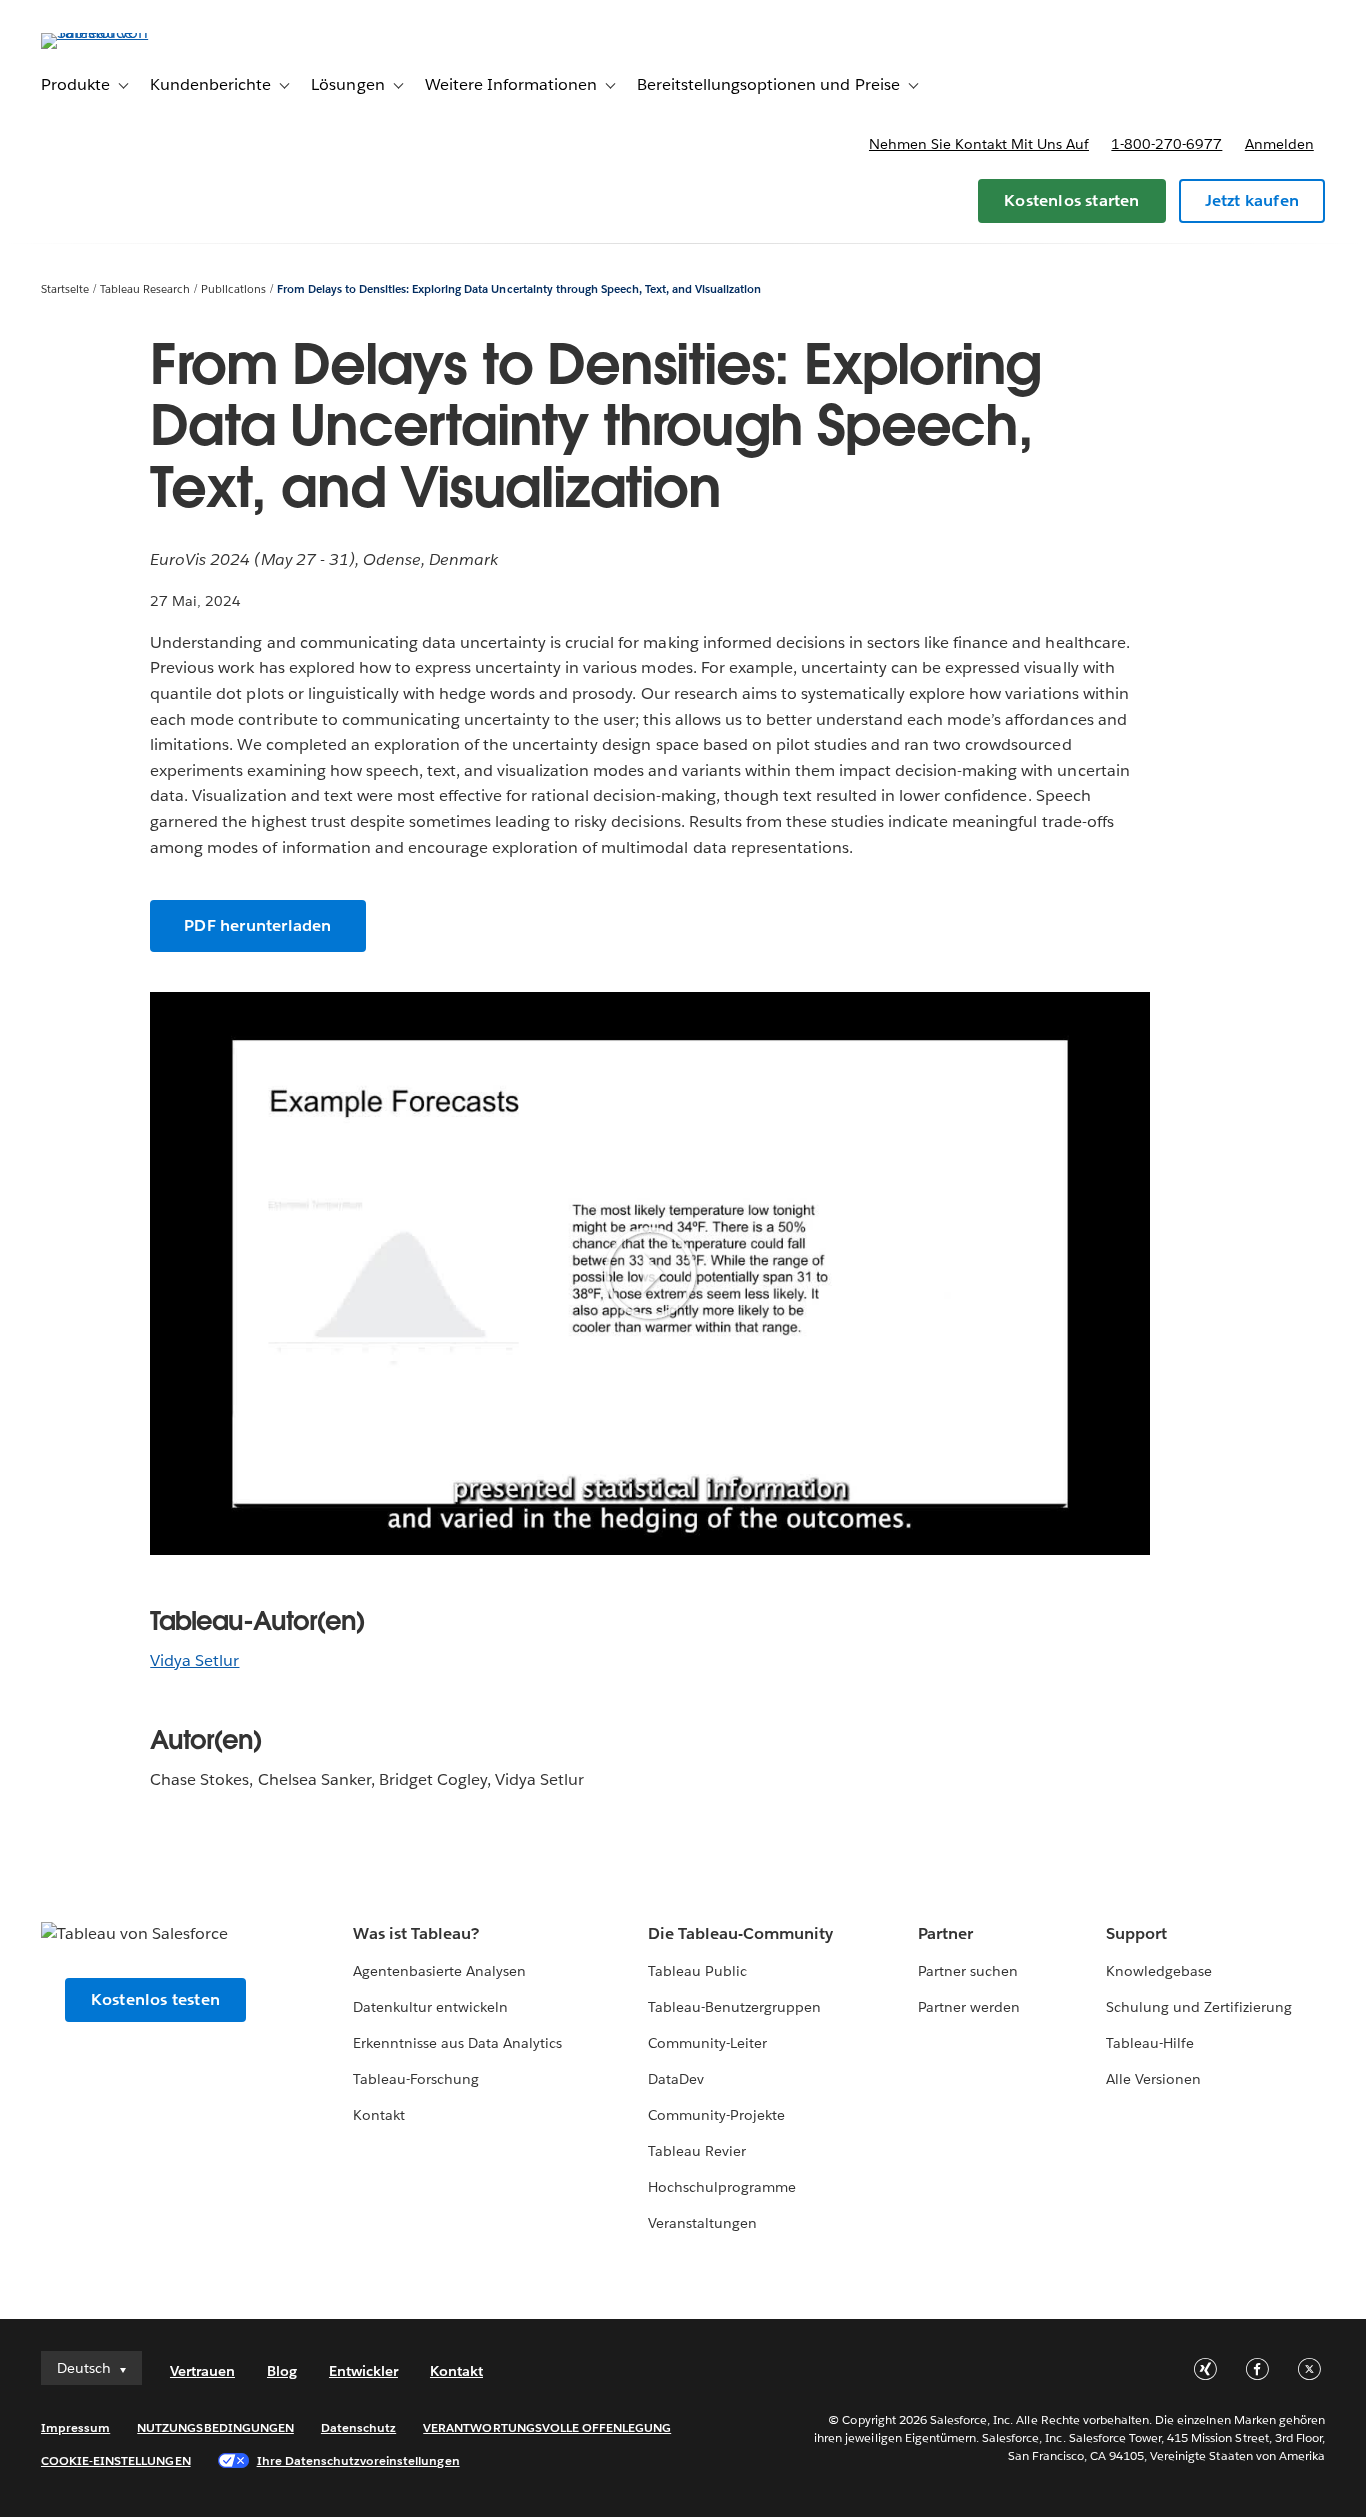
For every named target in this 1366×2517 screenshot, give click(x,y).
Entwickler (363, 2371)
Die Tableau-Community (740, 1933)
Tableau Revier (697, 2151)
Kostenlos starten (1071, 200)
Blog (282, 2371)
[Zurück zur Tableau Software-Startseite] (116, 32)
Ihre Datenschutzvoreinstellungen (358, 2460)
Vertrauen (202, 2371)
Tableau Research (145, 289)
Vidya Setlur (194, 1660)
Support (1136, 1933)
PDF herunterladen (257, 925)
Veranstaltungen (702, 2223)
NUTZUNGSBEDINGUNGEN (215, 2427)
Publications (233, 289)
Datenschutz (358, 2427)
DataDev (676, 2079)
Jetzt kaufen (1252, 200)
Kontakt (379, 2115)
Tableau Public (697, 1971)
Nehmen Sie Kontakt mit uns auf (979, 144)
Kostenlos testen (155, 1999)
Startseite (65, 289)
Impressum (75, 2427)
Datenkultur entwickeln (430, 2007)
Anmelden (1279, 144)
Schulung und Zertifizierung (1199, 2007)
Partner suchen (968, 1971)
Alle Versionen (1153, 2079)
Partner (945, 1933)
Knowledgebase (1159, 1971)
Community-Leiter (707, 2043)
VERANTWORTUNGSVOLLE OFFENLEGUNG (547, 2427)
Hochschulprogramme (722, 2187)
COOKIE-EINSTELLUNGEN (116, 2460)
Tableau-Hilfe (1150, 2043)
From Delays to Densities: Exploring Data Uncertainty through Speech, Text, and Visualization (519, 289)
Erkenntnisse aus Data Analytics (458, 2043)
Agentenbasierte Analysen (439, 1971)
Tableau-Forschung (416, 2079)
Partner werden (969, 2007)
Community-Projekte (716, 2115)
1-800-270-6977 (1166, 144)
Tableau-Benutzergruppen (734, 2007)
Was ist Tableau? (416, 1933)
